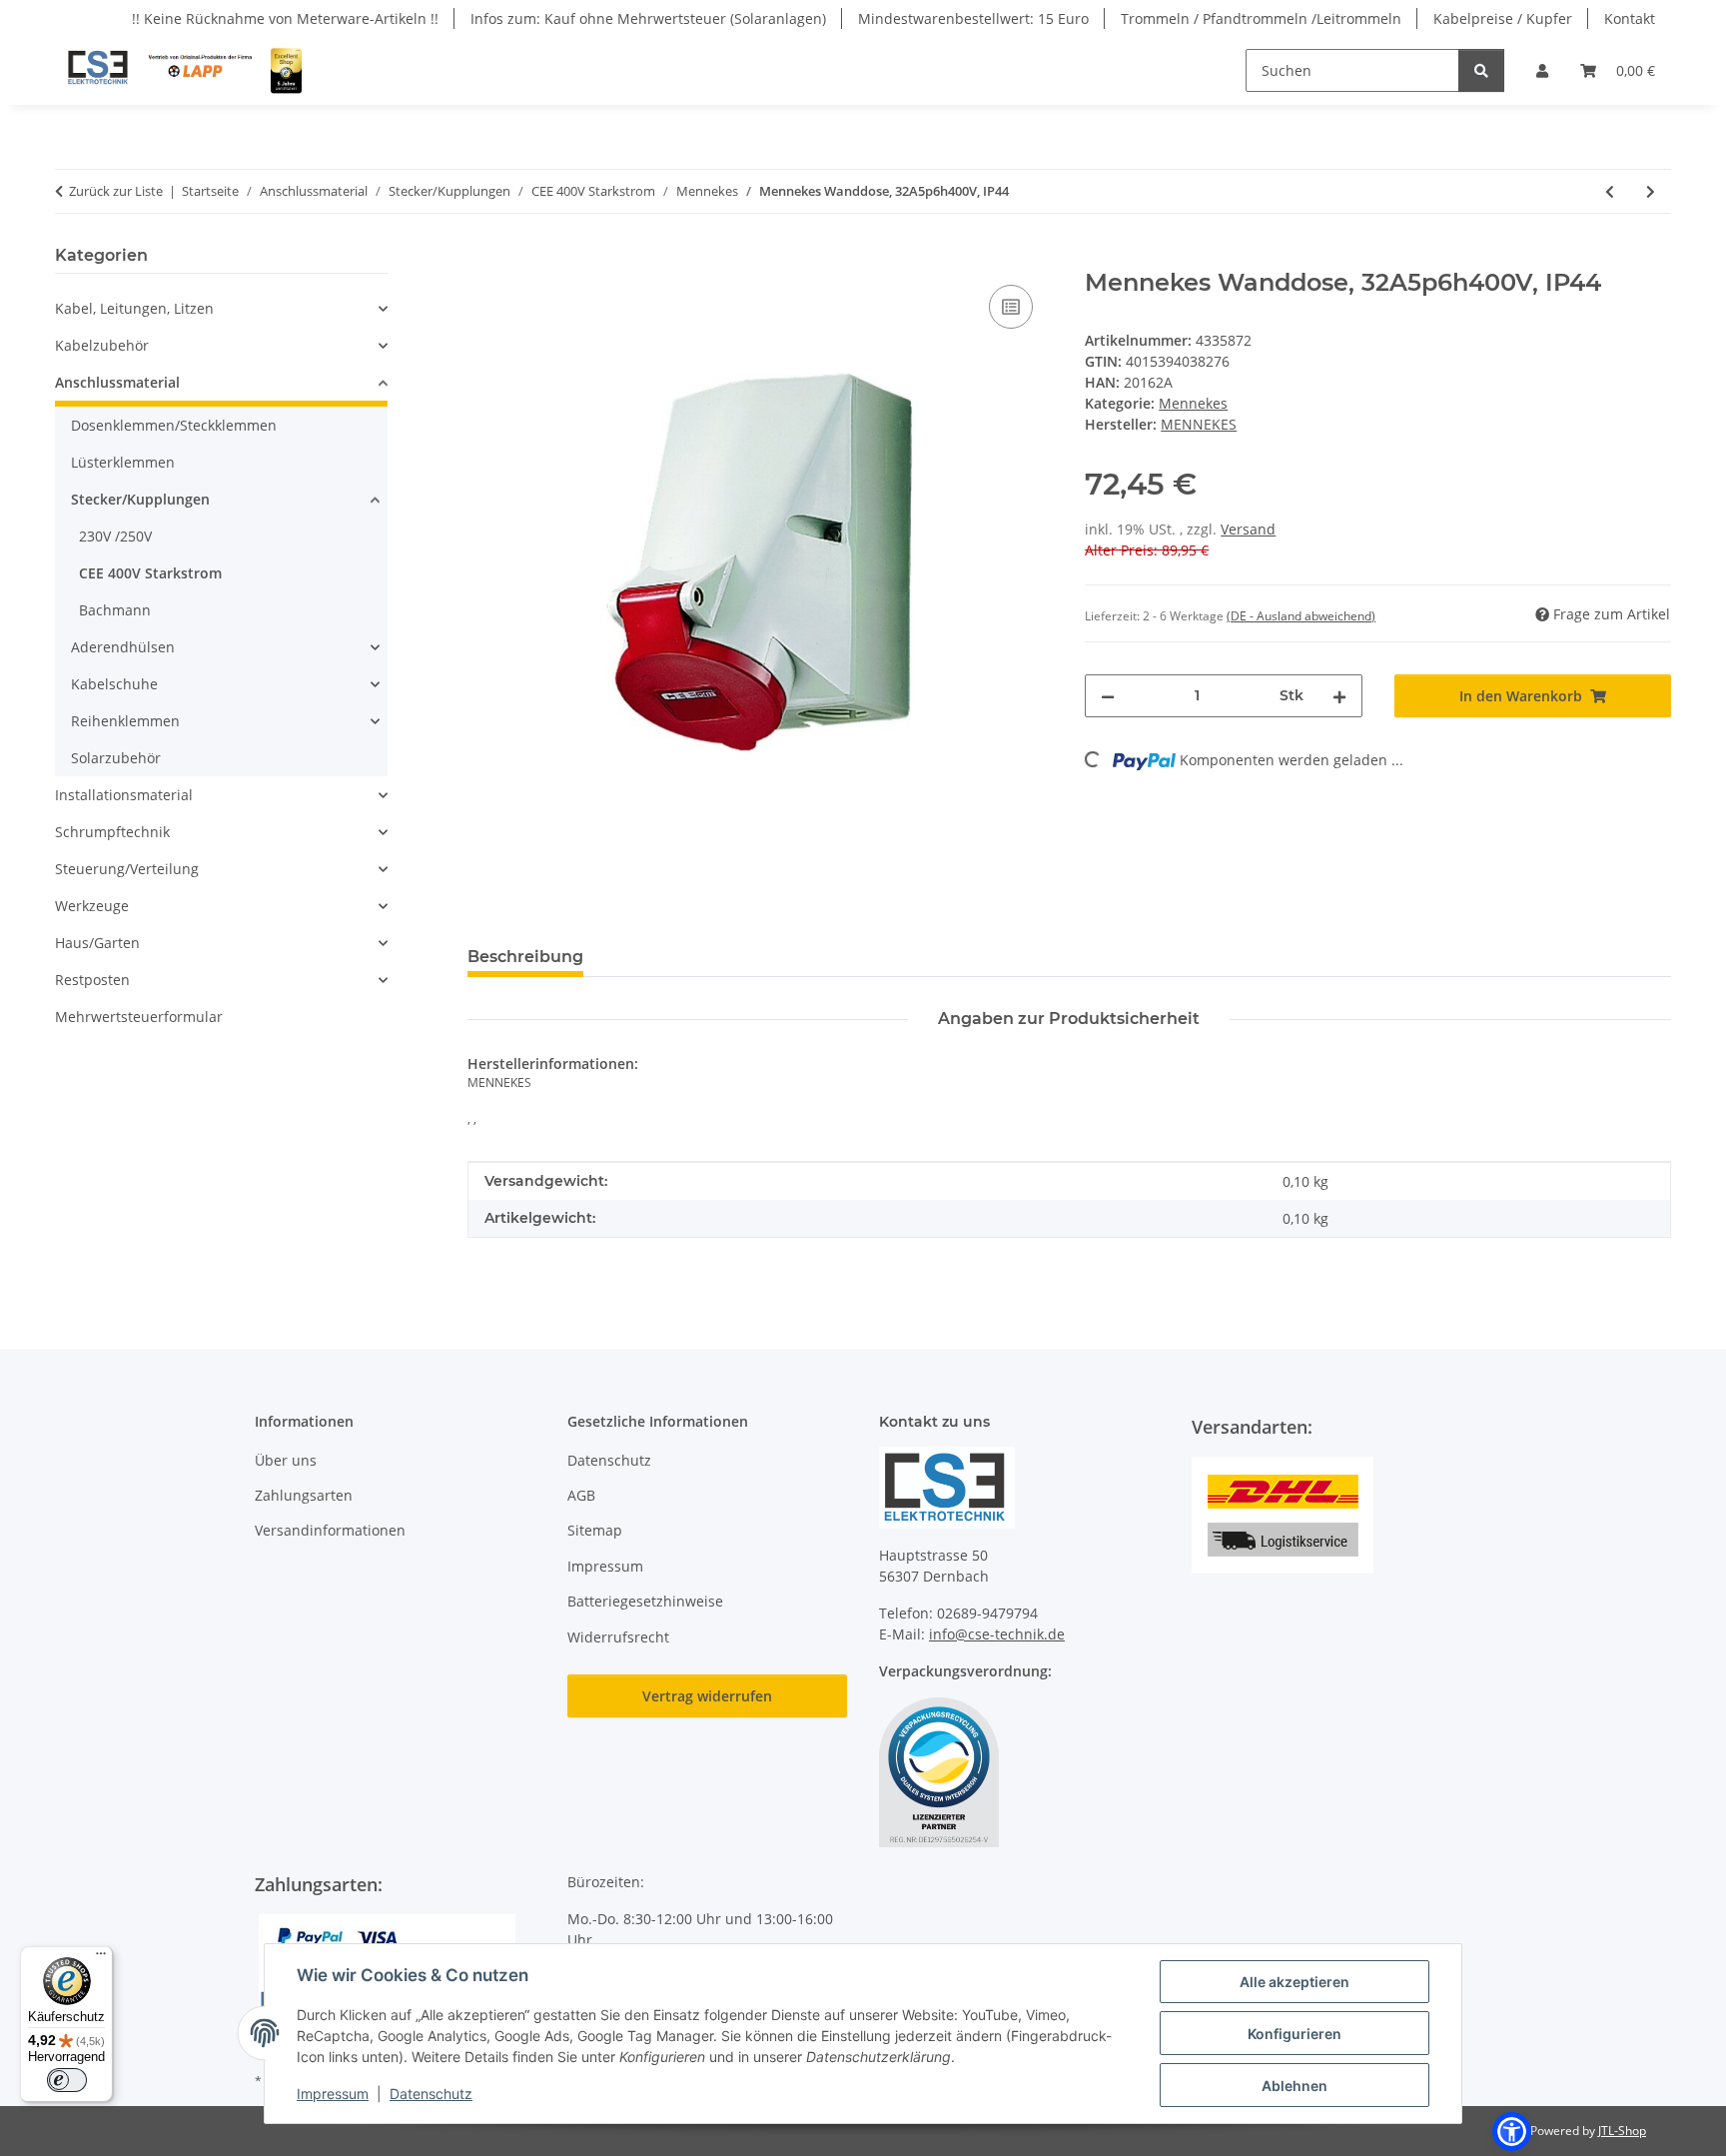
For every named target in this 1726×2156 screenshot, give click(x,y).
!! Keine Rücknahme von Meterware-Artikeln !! (285, 18)
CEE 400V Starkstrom (150, 573)
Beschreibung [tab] (525, 957)
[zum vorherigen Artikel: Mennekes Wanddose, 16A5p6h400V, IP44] (1610, 191)
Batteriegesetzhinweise (645, 1601)
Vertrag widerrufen (707, 1696)
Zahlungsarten (304, 1495)
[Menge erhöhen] (1339, 696)
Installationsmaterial (124, 795)
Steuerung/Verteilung (127, 869)
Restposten (92, 980)
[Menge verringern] (1108, 696)
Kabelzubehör (102, 345)
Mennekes (1193, 403)
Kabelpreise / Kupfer (1503, 18)
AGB (581, 1495)
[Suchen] (1481, 70)
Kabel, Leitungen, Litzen (134, 308)
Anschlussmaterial (117, 382)
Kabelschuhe (114, 684)
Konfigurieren (1294, 2034)
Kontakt (1630, 18)
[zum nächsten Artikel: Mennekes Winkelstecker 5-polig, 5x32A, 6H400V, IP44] (1651, 191)
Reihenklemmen (125, 721)
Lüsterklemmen (123, 462)
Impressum (333, 2094)
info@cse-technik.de (997, 1634)
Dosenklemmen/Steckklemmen (174, 425)
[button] (1542, 70)
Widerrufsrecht (618, 1637)
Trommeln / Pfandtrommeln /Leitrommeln (1261, 18)
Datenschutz (431, 2094)
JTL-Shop (1622, 2131)
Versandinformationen (330, 1530)
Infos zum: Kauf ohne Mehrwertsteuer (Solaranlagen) (648, 18)
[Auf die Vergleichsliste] (1011, 307)
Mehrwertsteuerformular (139, 1017)
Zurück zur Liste (116, 191)
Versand (1248, 529)
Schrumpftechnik (112, 832)
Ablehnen (1294, 2086)
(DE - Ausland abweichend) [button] (1301, 616)
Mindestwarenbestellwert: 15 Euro (973, 18)
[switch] (67, 2080)
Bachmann (115, 610)
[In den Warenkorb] (483, 258)
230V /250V (115, 536)
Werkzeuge (92, 906)
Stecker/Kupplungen (140, 499)
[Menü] (101, 1958)
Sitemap (595, 1530)
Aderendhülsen (123, 647)
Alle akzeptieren (1294, 1982)
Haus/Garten (97, 943)
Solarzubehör (116, 758)
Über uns (286, 1460)
